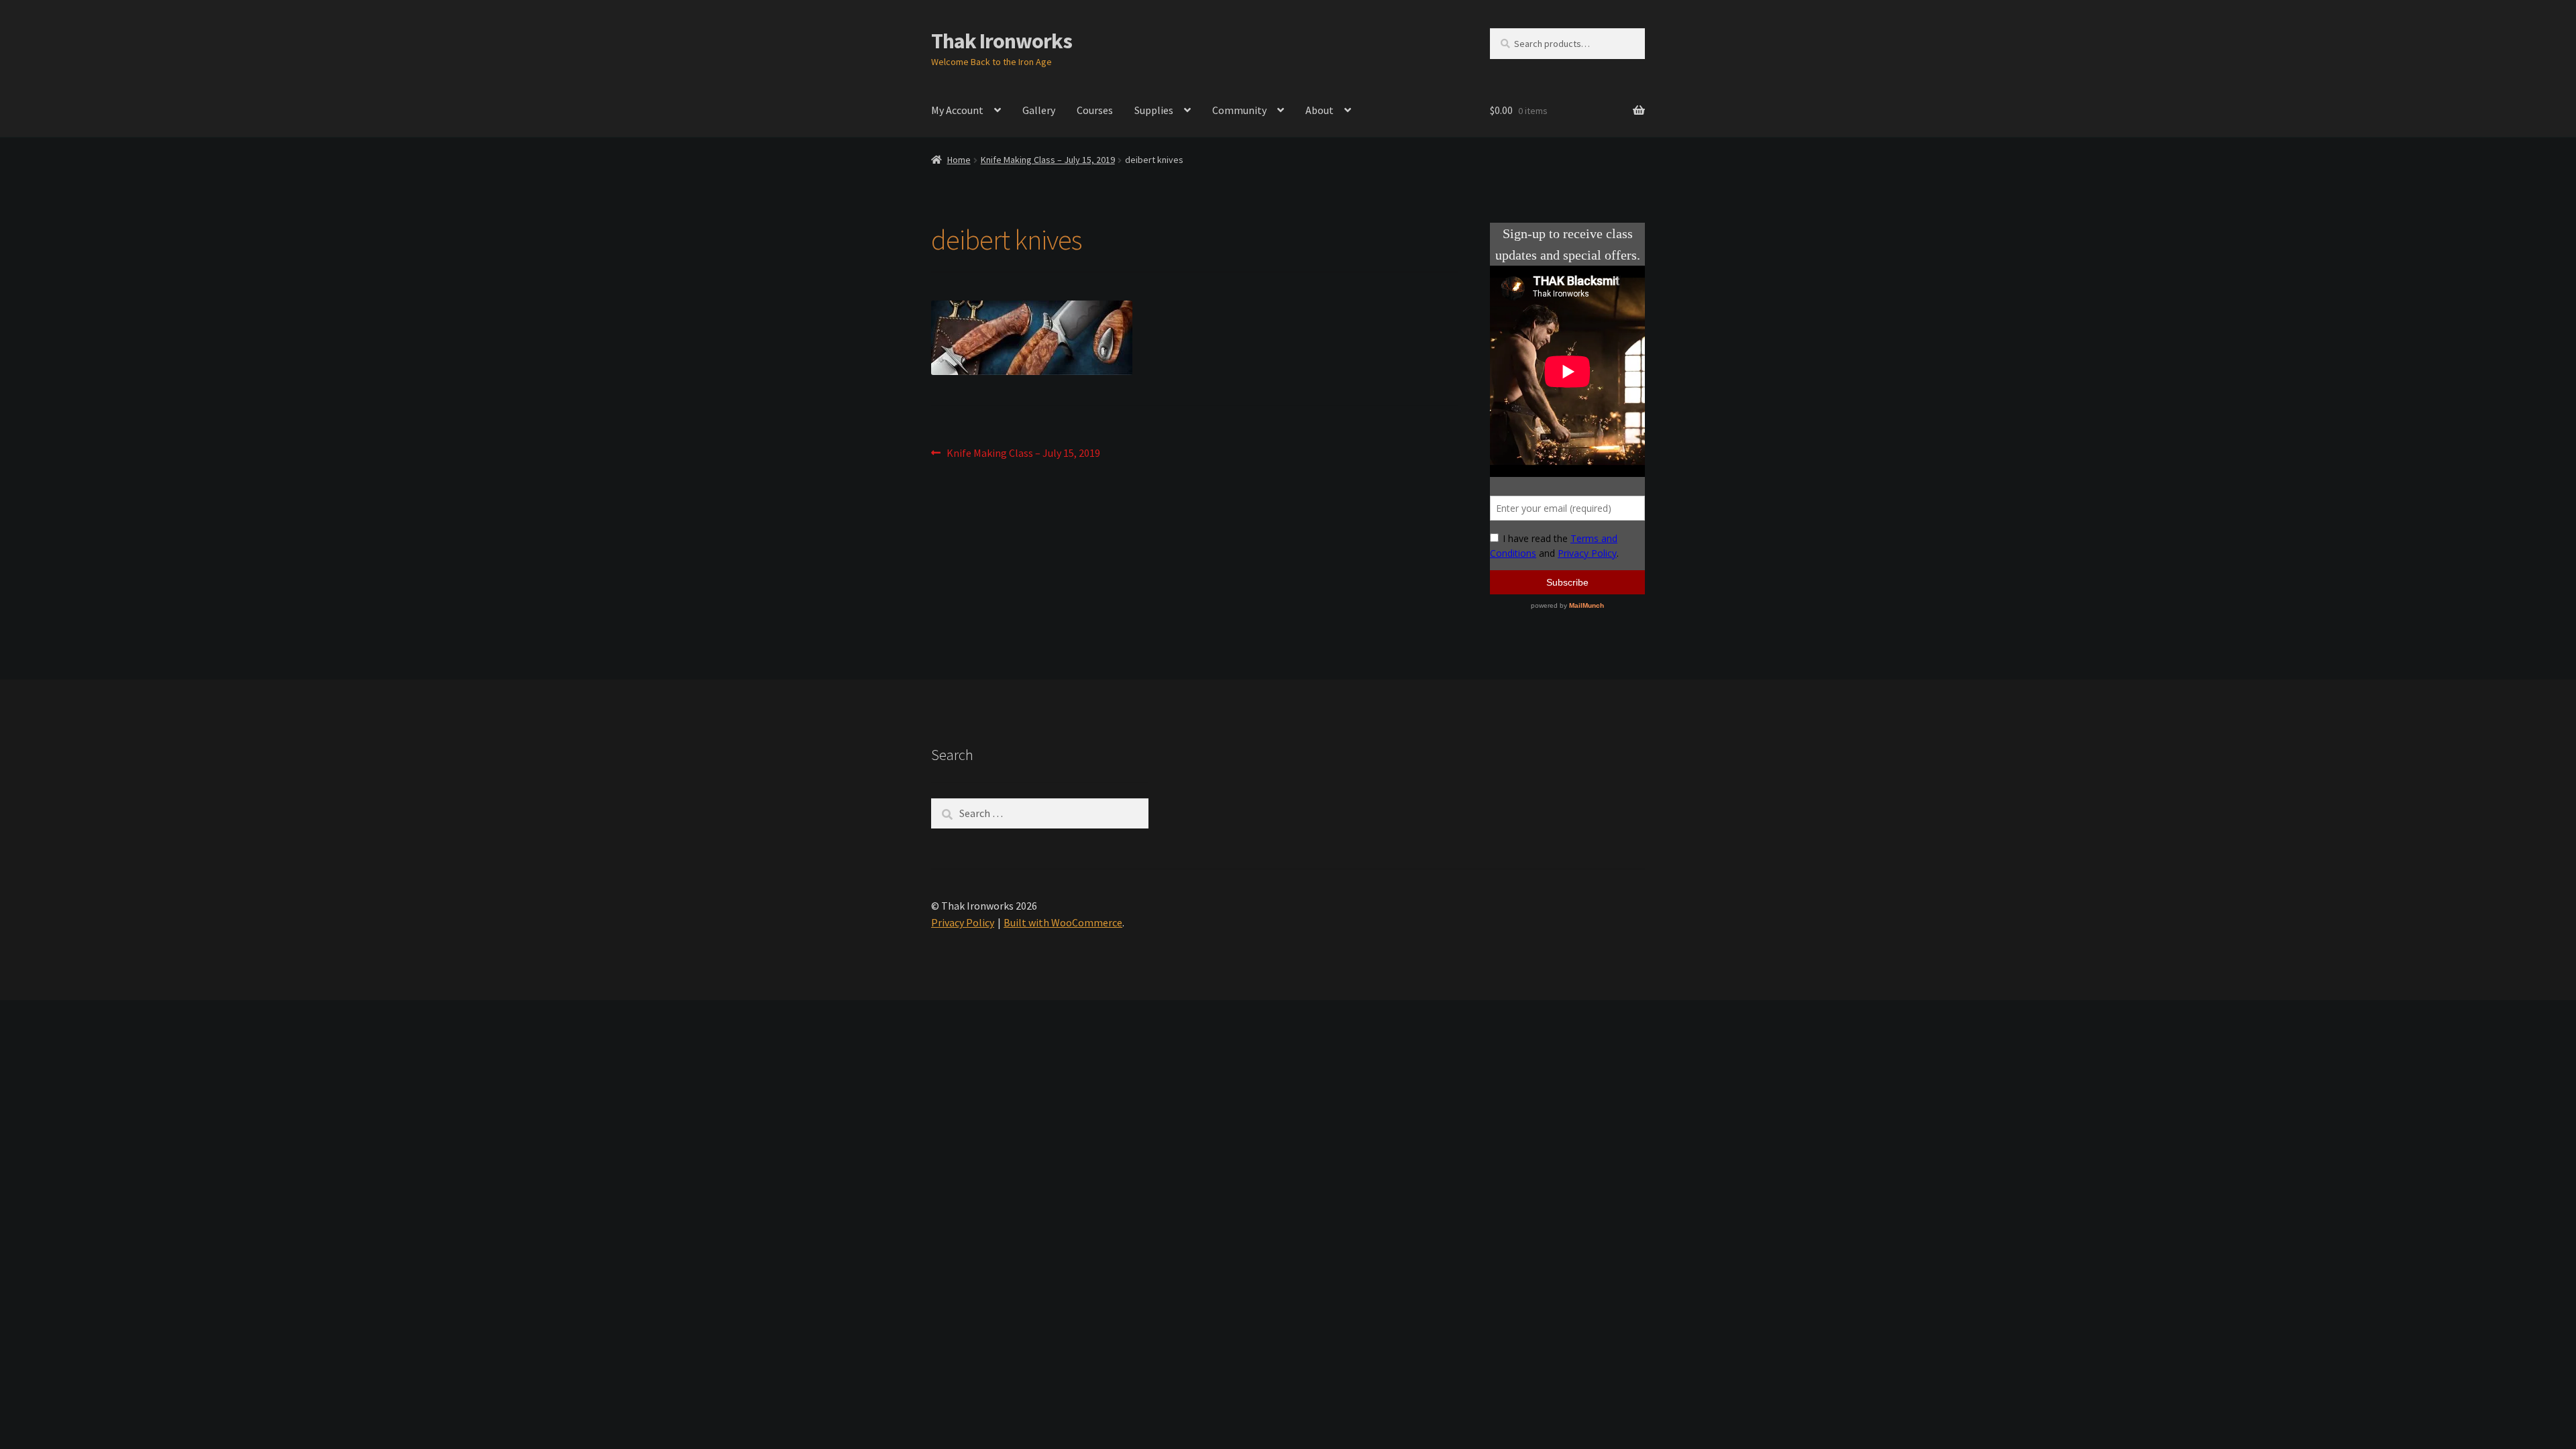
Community (1239, 110)
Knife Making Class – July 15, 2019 (1048, 160)
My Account (957, 110)
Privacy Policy (963, 922)
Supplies (1154, 110)
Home (959, 160)
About (1320, 110)
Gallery (1039, 110)
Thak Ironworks (1002, 41)
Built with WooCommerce (1063, 922)
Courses (1095, 110)
